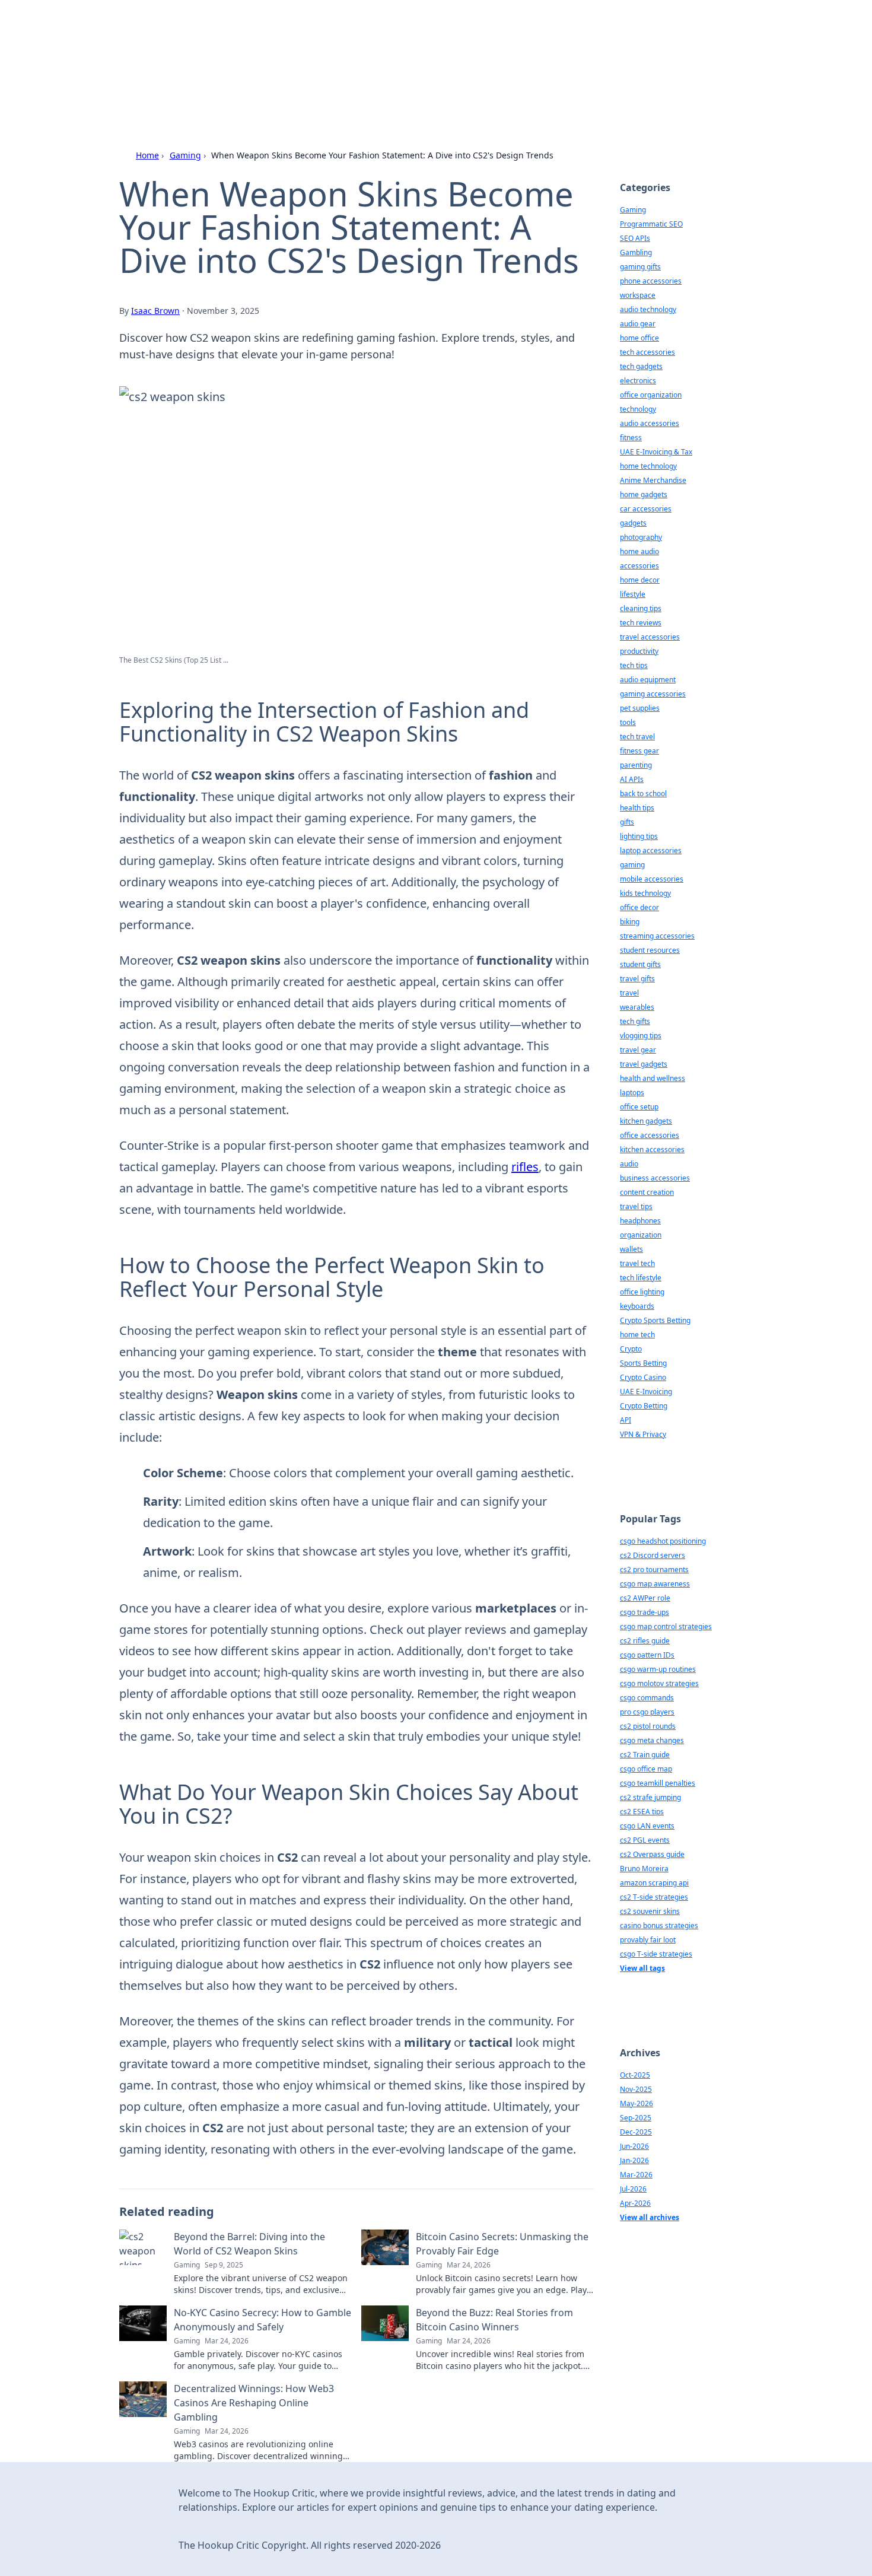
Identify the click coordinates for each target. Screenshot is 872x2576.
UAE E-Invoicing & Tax (656, 452)
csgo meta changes (652, 1740)
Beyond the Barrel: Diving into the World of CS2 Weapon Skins (249, 2244)
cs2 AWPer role (645, 1598)
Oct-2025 (635, 2075)
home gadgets (644, 494)
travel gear (638, 1050)
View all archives (650, 2217)
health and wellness (653, 1078)
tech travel (637, 737)
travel (629, 993)
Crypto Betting (644, 1406)
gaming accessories (653, 694)
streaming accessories (657, 936)
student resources (650, 950)
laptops (632, 1093)
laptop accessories (651, 850)
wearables (637, 1007)
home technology (648, 466)
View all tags (642, 1968)
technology (638, 409)
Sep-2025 (636, 2118)
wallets (631, 1249)
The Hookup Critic (241, 42)
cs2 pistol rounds (648, 1726)
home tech (637, 1335)
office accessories (650, 1135)
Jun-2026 (634, 2146)
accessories (639, 566)
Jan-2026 (634, 2160)
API (626, 1420)
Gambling (636, 252)
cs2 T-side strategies (654, 1897)
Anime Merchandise (653, 480)
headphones (640, 1221)
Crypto (631, 1349)
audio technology (648, 309)
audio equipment (648, 680)
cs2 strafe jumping (650, 1797)
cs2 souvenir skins (650, 1911)
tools (628, 722)
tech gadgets (641, 366)
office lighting (642, 1292)
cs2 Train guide (645, 1755)
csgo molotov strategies (659, 1683)
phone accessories (651, 281)
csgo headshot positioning (663, 1541)
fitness (631, 438)
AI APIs (632, 779)
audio (629, 1164)
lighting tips (639, 836)
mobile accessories (652, 879)
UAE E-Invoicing (646, 1392)
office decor (639, 907)
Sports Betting (643, 1363)
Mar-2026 (636, 2175)
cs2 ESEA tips (642, 1812)
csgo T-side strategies (656, 1954)
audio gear (638, 324)
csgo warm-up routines (658, 1669)
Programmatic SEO (651, 224)
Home (147, 155)
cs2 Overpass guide (652, 1854)
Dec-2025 (636, 2132)
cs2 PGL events (645, 1840)
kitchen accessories (652, 1149)
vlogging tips (641, 1036)
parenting (636, 765)
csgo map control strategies (666, 1626)
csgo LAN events (647, 1826)
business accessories (655, 1178)
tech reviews (641, 623)
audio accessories (650, 423)
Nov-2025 (636, 2089)
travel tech (637, 1263)
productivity (639, 651)
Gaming (185, 155)
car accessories (646, 509)
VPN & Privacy (643, 1434)
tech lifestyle (641, 1278)
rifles (525, 1167)
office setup (639, 1107)
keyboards (637, 1306)
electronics (638, 381)
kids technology (645, 893)
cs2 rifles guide (645, 1641)
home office (639, 338)
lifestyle (633, 594)
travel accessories (650, 637)
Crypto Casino (643, 1377)
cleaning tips (641, 608)
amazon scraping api (654, 1883)
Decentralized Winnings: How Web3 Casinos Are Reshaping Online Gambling (254, 2403)
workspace (638, 295)
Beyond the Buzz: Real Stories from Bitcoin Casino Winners (494, 2320)
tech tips (634, 665)
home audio (639, 551)
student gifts (640, 964)
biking (630, 922)
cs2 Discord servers (653, 1555)
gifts (627, 822)
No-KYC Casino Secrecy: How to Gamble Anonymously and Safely (262, 2320)
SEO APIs (635, 238)
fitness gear (639, 751)
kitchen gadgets (646, 1121)
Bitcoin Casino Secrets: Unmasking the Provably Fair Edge (502, 2244)
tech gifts (635, 1021)
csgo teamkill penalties (658, 1783)
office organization (651, 395)
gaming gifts (640, 267)
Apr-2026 (635, 2203)
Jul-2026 (633, 2189)
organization (641, 1235)
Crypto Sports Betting (655, 1320)
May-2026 (637, 2103)
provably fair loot (648, 1940)
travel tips (636, 1206)
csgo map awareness (655, 1584)
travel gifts (637, 979)
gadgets (633, 523)
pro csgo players (647, 1712)
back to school (643, 794)
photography (641, 537)
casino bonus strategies (659, 1925)
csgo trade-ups (645, 1612)
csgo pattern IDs (647, 1655)
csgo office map (646, 1769)
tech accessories (647, 352)
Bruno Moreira (644, 1869)
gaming (632, 865)
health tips (637, 808)
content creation (647, 1192)
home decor (640, 580)
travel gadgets (644, 1064)
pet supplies (640, 708)
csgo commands (647, 1698)
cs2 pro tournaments (654, 1570)
